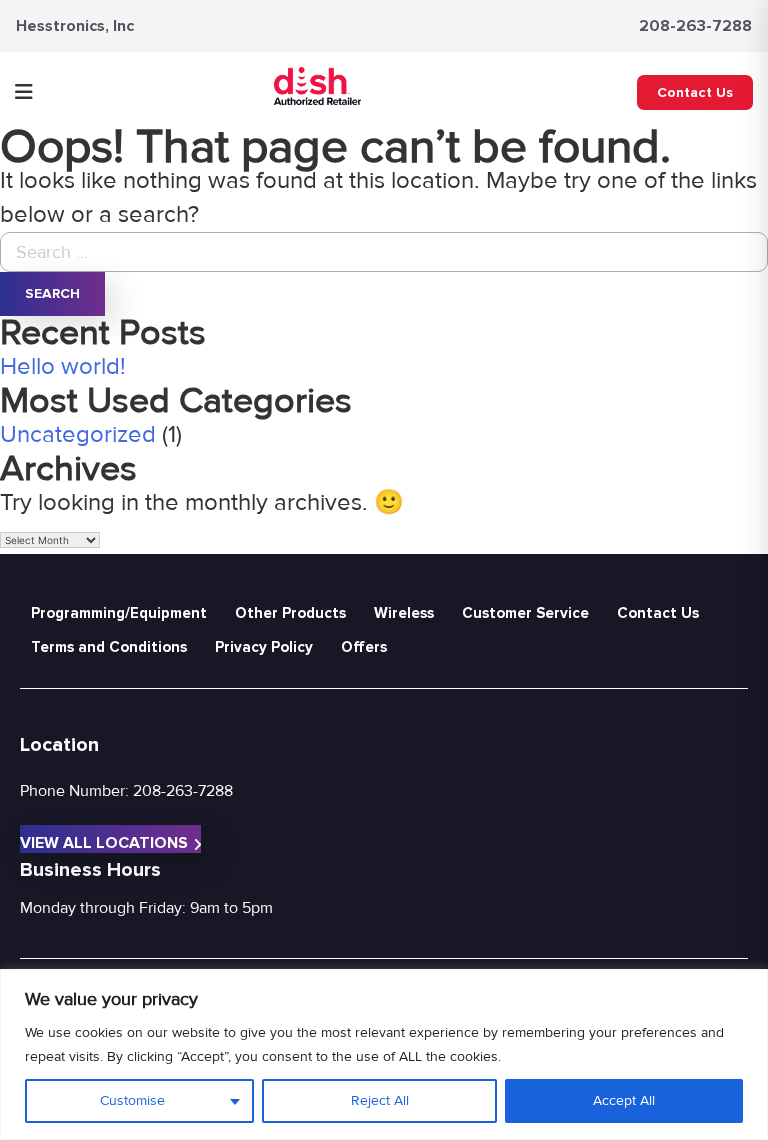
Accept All (624, 1100)
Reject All (380, 1100)
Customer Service (525, 613)
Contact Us (695, 92)
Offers (364, 647)
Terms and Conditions (109, 647)
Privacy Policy (264, 647)
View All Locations (104, 843)
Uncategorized (78, 434)
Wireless (404, 613)
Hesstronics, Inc (75, 26)
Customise (132, 1100)
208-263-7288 (695, 26)
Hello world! (63, 366)
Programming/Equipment (119, 613)
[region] (384, 1054)
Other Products (290, 613)
